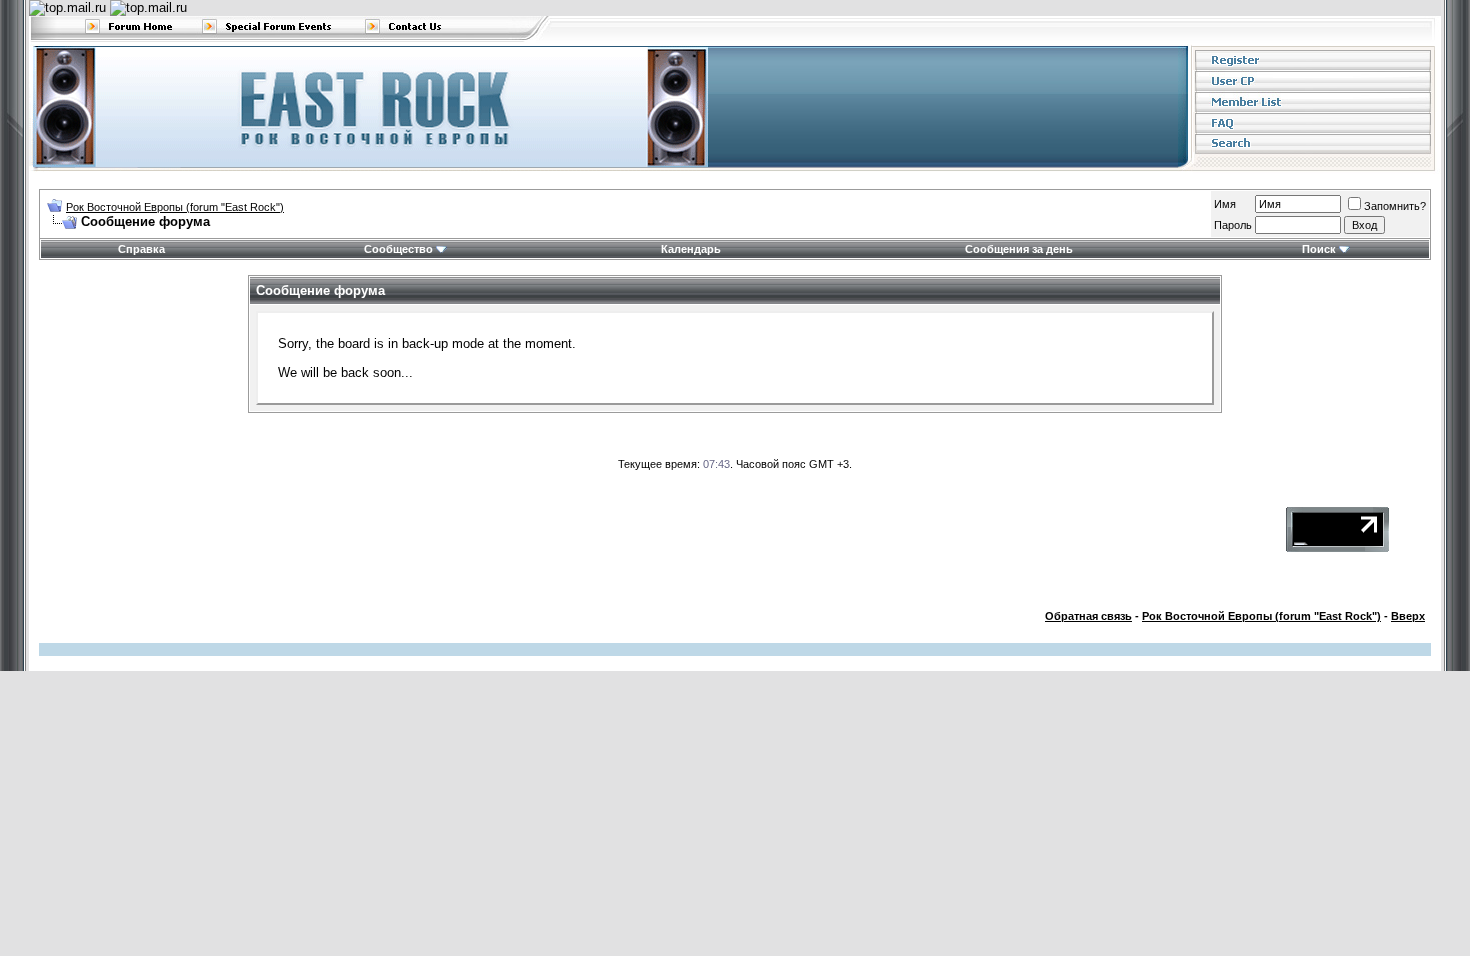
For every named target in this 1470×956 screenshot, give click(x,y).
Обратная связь (1088, 616)
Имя (1225, 204)
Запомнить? (1395, 206)
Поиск (1319, 249)
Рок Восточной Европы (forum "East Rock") (175, 207)
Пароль (1233, 225)
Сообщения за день (1019, 249)
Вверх (1408, 616)
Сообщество (398, 249)
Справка (141, 249)
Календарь (691, 249)
